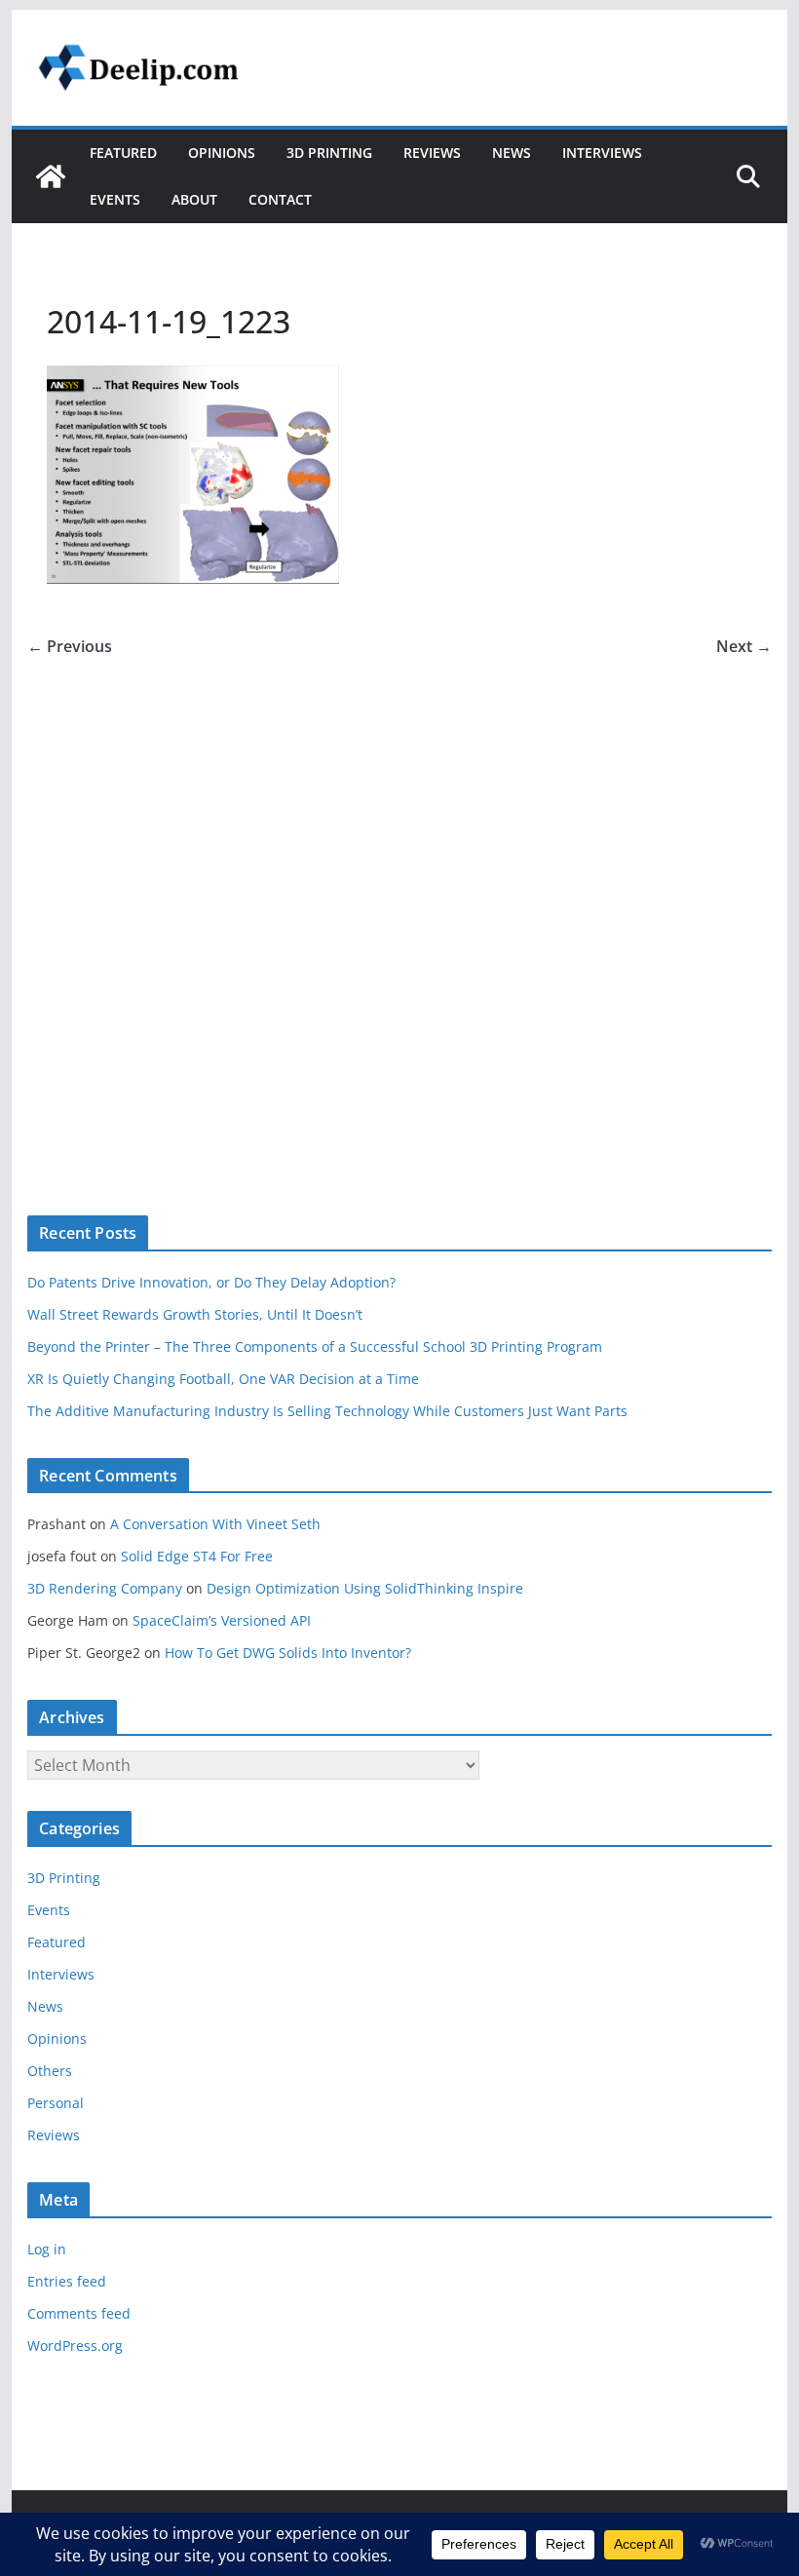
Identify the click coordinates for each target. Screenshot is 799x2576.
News (512, 153)
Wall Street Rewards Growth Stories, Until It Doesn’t (195, 1314)
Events (115, 199)
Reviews (432, 153)
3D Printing (329, 153)
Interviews (602, 153)
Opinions (222, 153)
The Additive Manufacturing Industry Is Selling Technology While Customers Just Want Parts (327, 1411)
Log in (47, 2249)
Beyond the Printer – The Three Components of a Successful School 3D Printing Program (315, 1346)
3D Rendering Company (105, 1588)
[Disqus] (399, 904)
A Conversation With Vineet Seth (215, 1524)
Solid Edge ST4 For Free (197, 1556)
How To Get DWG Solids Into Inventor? (288, 1653)
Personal (56, 2103)
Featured (123, 153)
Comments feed (79, 2313)
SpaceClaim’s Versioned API (222, 1620)
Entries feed (67, 2281)
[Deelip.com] (51, 176)
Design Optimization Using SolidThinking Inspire (365, 1588)
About (194, 199)
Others (50, 2071)
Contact (280, 199)
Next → (744, 646)
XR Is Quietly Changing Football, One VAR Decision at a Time (223, 1379)
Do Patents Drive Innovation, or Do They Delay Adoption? (211, 1282)
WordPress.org (75, 2345)
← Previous (70, 646)
